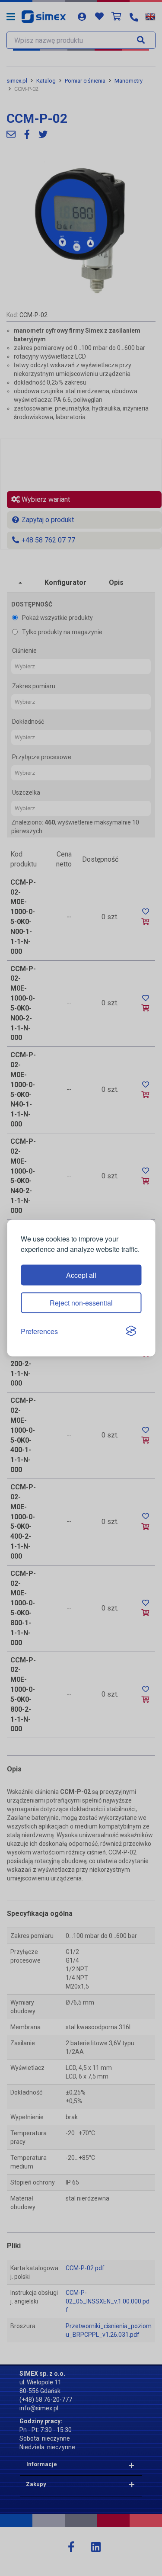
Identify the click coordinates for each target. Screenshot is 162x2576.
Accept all (81, 1275)
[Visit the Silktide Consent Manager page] (131, 1331)
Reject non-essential (81, 1302)
